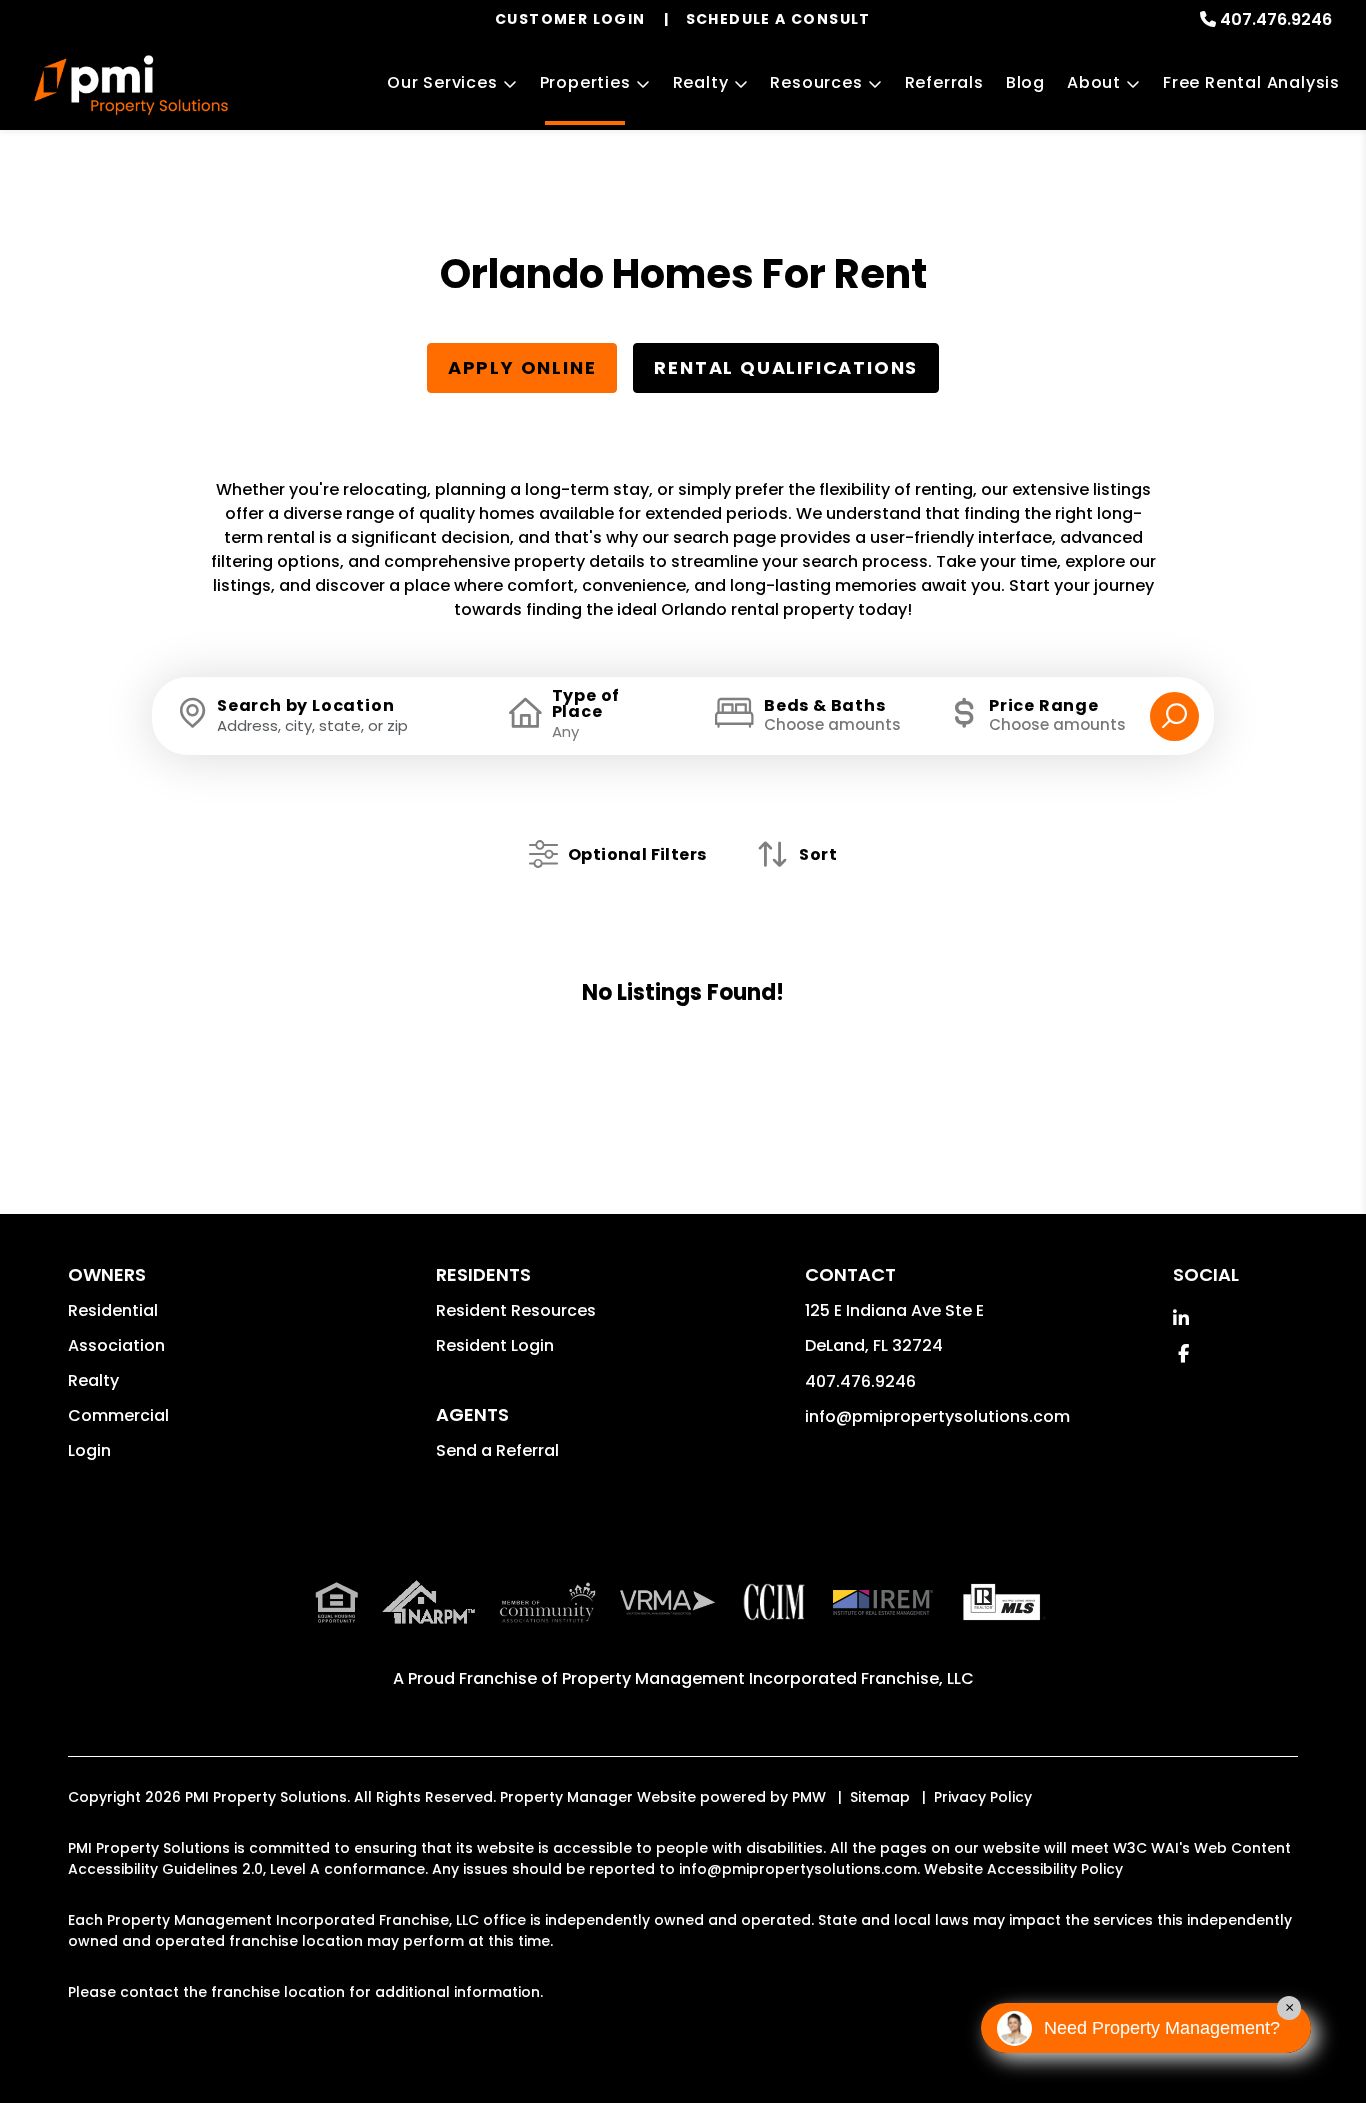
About (1094, 82)
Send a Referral (497, 1450)
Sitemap (880, 1797)
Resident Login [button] (495, 1345)
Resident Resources (516, 1310)
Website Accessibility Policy (1023, 1869)
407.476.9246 (1276, 19)
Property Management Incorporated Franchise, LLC (768, 1678)
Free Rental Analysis (1251, 82)
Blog (1025, 82)
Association (116, 1345)
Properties (585, 82)
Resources (816, 82)
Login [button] (89, 1450)
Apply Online (522, 367)
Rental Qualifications (786, 367)
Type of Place (586, 704)
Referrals (944, 82)
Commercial (118, 1415)
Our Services (442, 82)
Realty (701, 82)
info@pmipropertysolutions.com (937, 1416)
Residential (113, 1310)
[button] (1181, 1318)
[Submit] (1174, 716)
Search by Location (305, 706)
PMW (809, 1797)
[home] (131, 85)
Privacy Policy (983, 1797)
